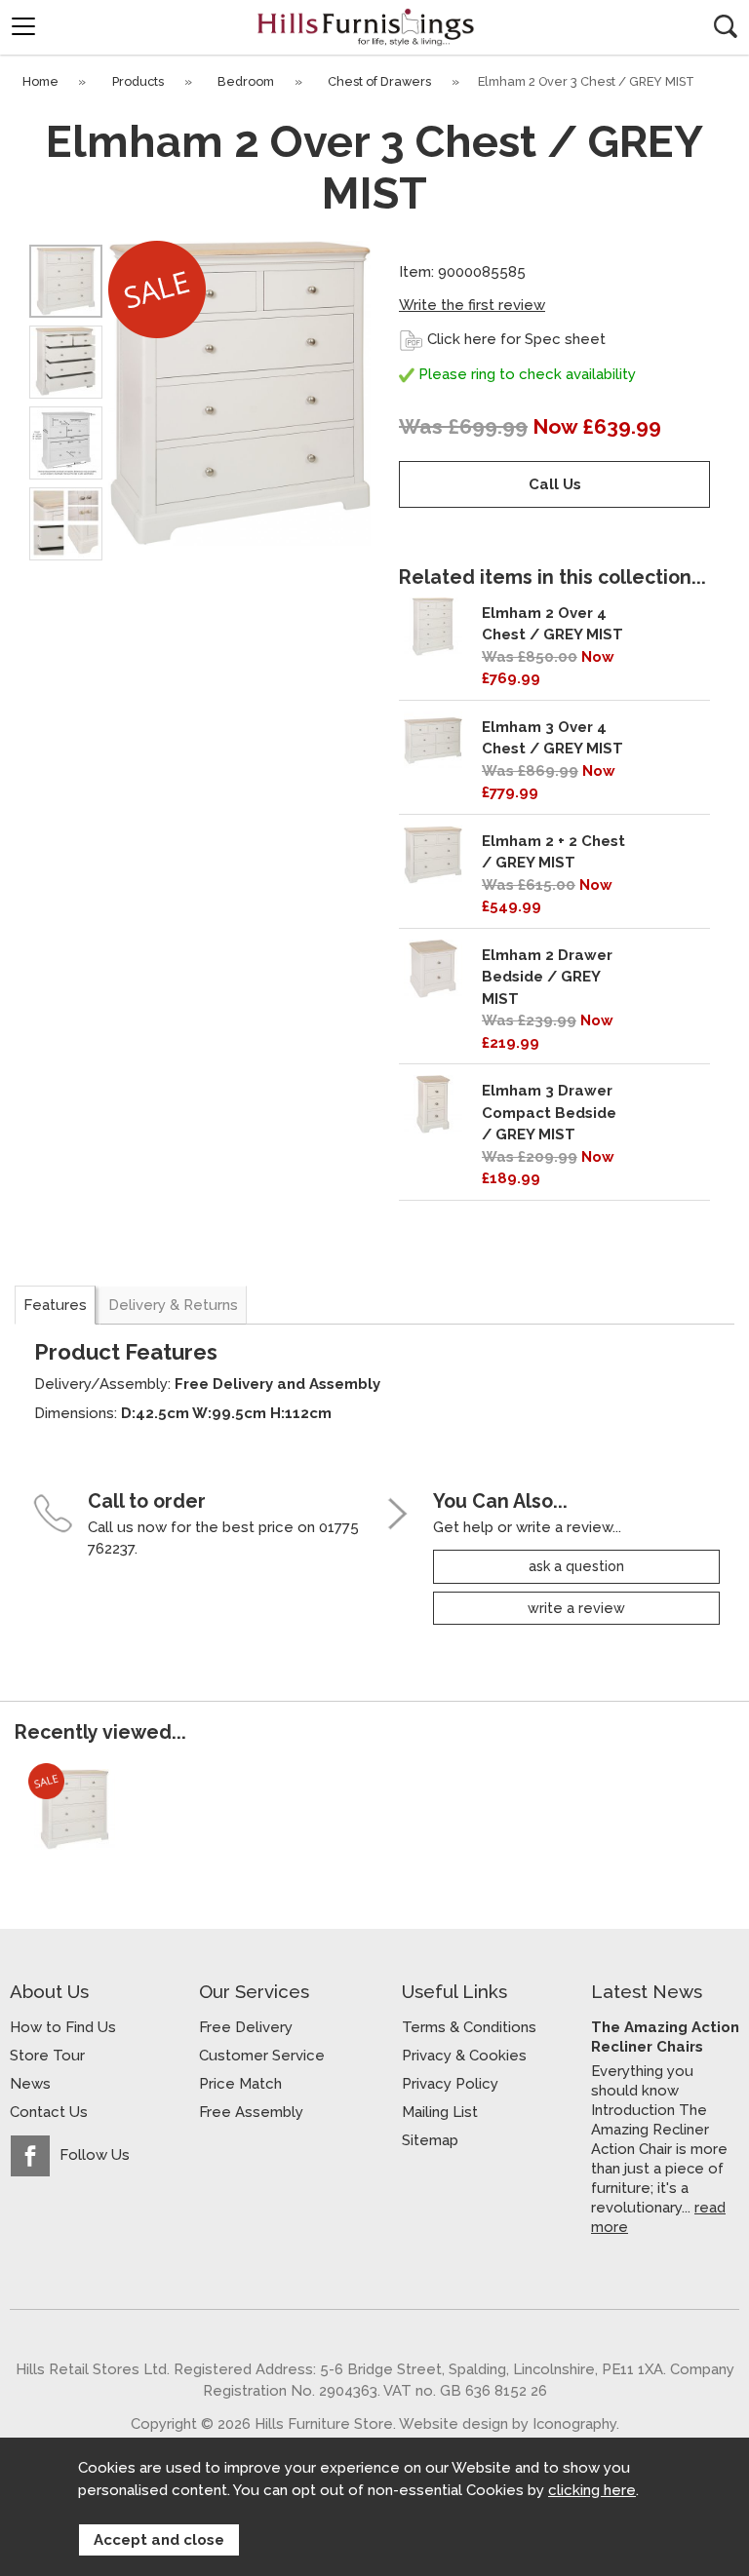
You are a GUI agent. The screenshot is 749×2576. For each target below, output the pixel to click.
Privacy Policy (450, 2084)
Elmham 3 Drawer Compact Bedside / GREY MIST (549, 1113)
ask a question (576, 1566)
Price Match (240, 2084)
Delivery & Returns (173, 1305)
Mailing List (440, 2112)
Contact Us (49, 2112)
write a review (576, 1608)
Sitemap (430, 2140)
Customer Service (262, 2056)
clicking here (592, 2490)
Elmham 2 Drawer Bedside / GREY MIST (547, 977)
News (30, 2084)
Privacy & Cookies (464, 2056)
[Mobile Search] (726, 26)
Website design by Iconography (508, 2423)
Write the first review (472, 305)
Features (55, 1305)
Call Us (555, 484)
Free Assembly (251, 2112)
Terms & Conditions (469, 2027)
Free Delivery (246, 2027)
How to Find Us (63, 2027)
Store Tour (47, 2056)
